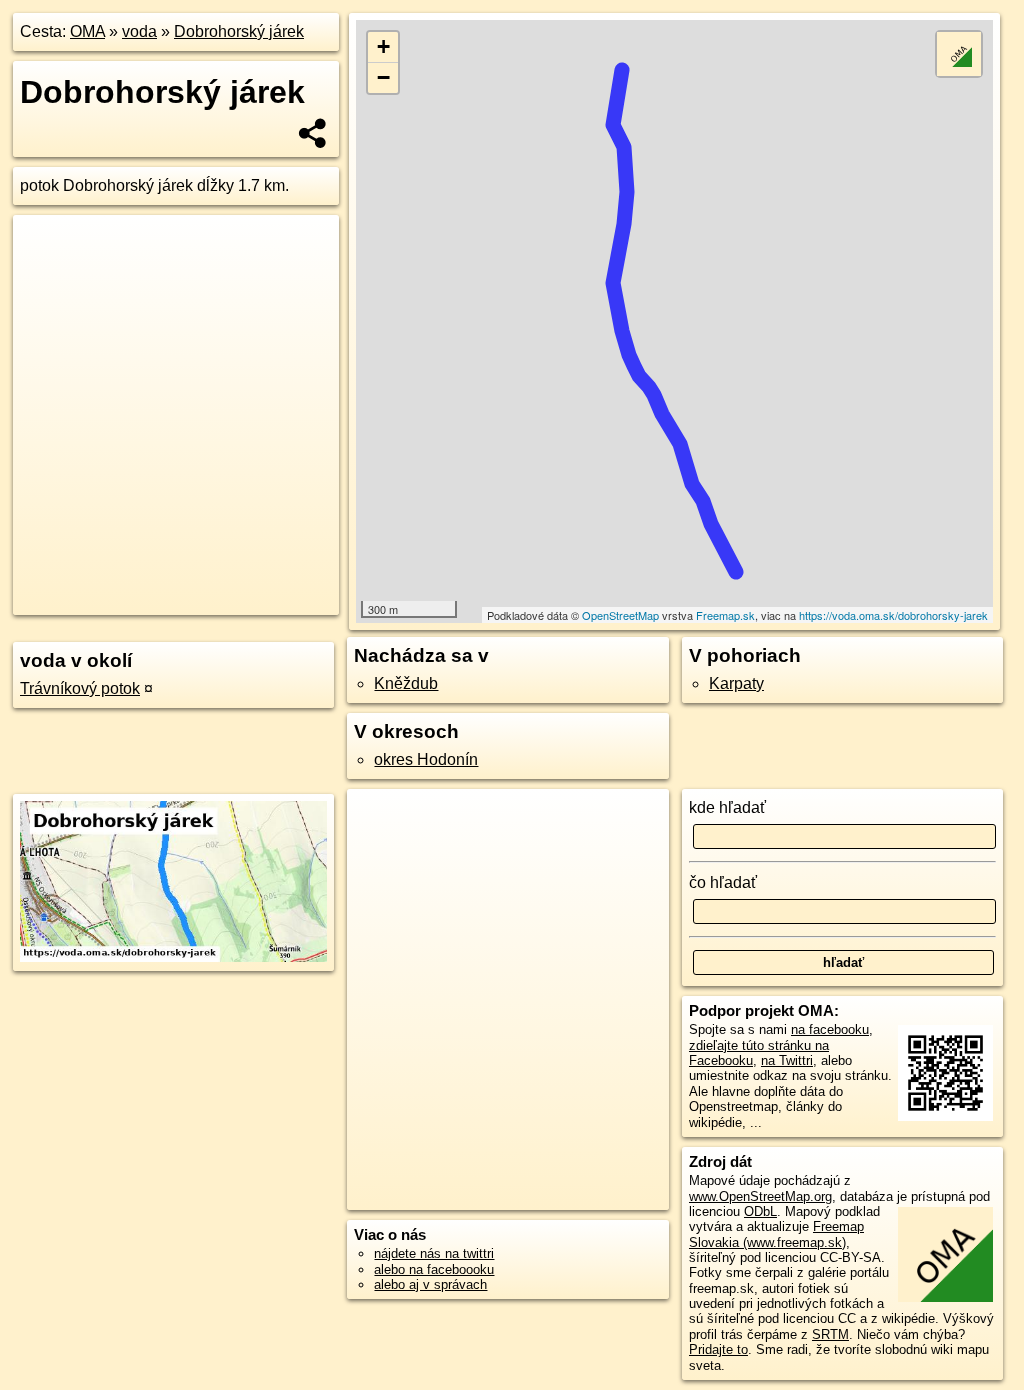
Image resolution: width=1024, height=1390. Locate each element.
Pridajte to (718, 1349)
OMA (87, 31)
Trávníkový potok (80, 688)
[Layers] (959, 54)
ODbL (760, 1211)
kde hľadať (727, 807)
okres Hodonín (426, 759)
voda (139, 31)
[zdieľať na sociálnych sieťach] (313, 133)
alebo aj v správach (430, 1284)
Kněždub (406, 683)
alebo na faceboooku (434, 1269)
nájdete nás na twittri (434, 1253)
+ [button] (383, 46)
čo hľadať (723, 882)
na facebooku (830, 1029)
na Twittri (787, 1060)
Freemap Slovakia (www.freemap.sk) (776, 1234)
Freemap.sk (725, 615)
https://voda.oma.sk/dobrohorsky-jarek (893, 615)
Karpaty (736, 683)
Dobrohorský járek (239, 31)
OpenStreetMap (620, 615)
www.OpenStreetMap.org (760, 1196)
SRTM (830, 1334)
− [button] (383, 77)
